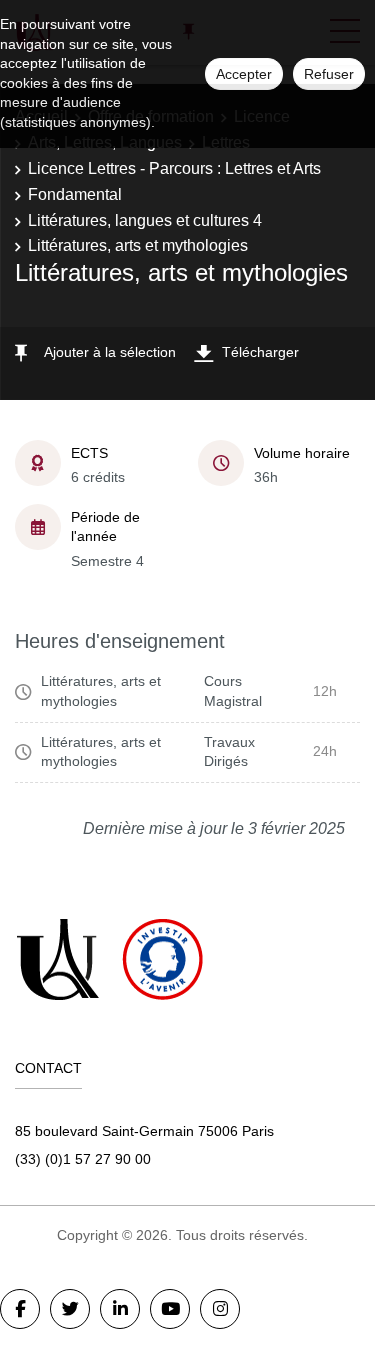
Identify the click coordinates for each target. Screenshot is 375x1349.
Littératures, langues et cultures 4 (145, 220)
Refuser (329, 74)
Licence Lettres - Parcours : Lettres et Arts (174, 168)
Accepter (244, 74)
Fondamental (75, 194)
